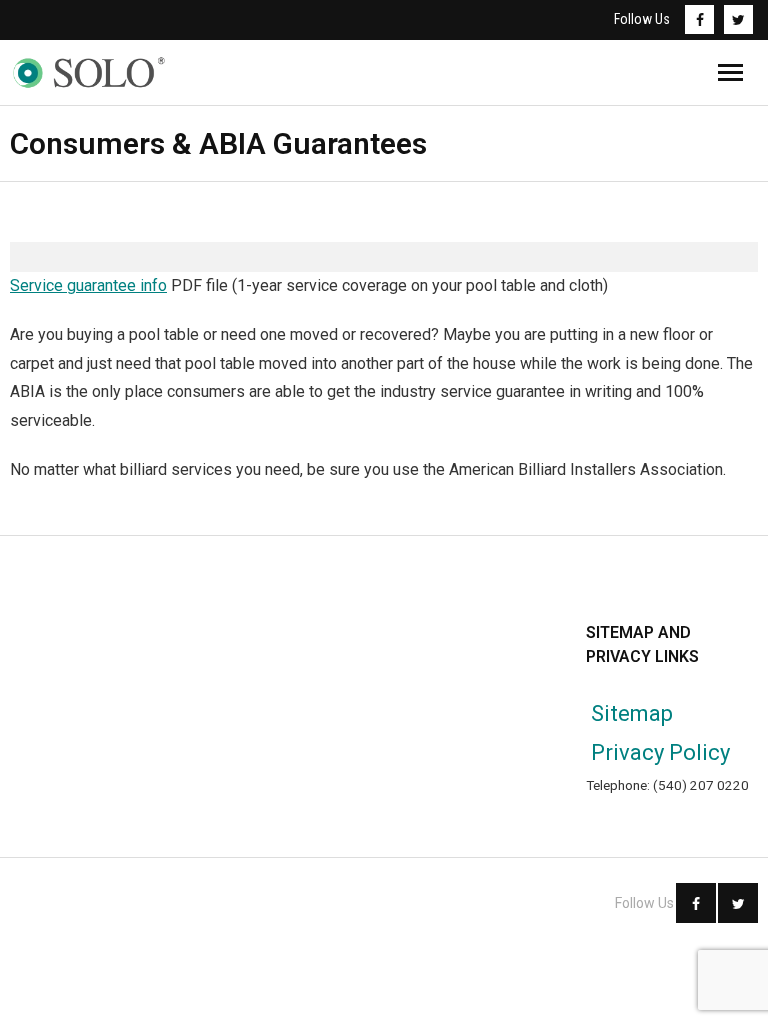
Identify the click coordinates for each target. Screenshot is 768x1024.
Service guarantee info (88, 285)
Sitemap (632, 713)
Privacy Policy (660, 752)
